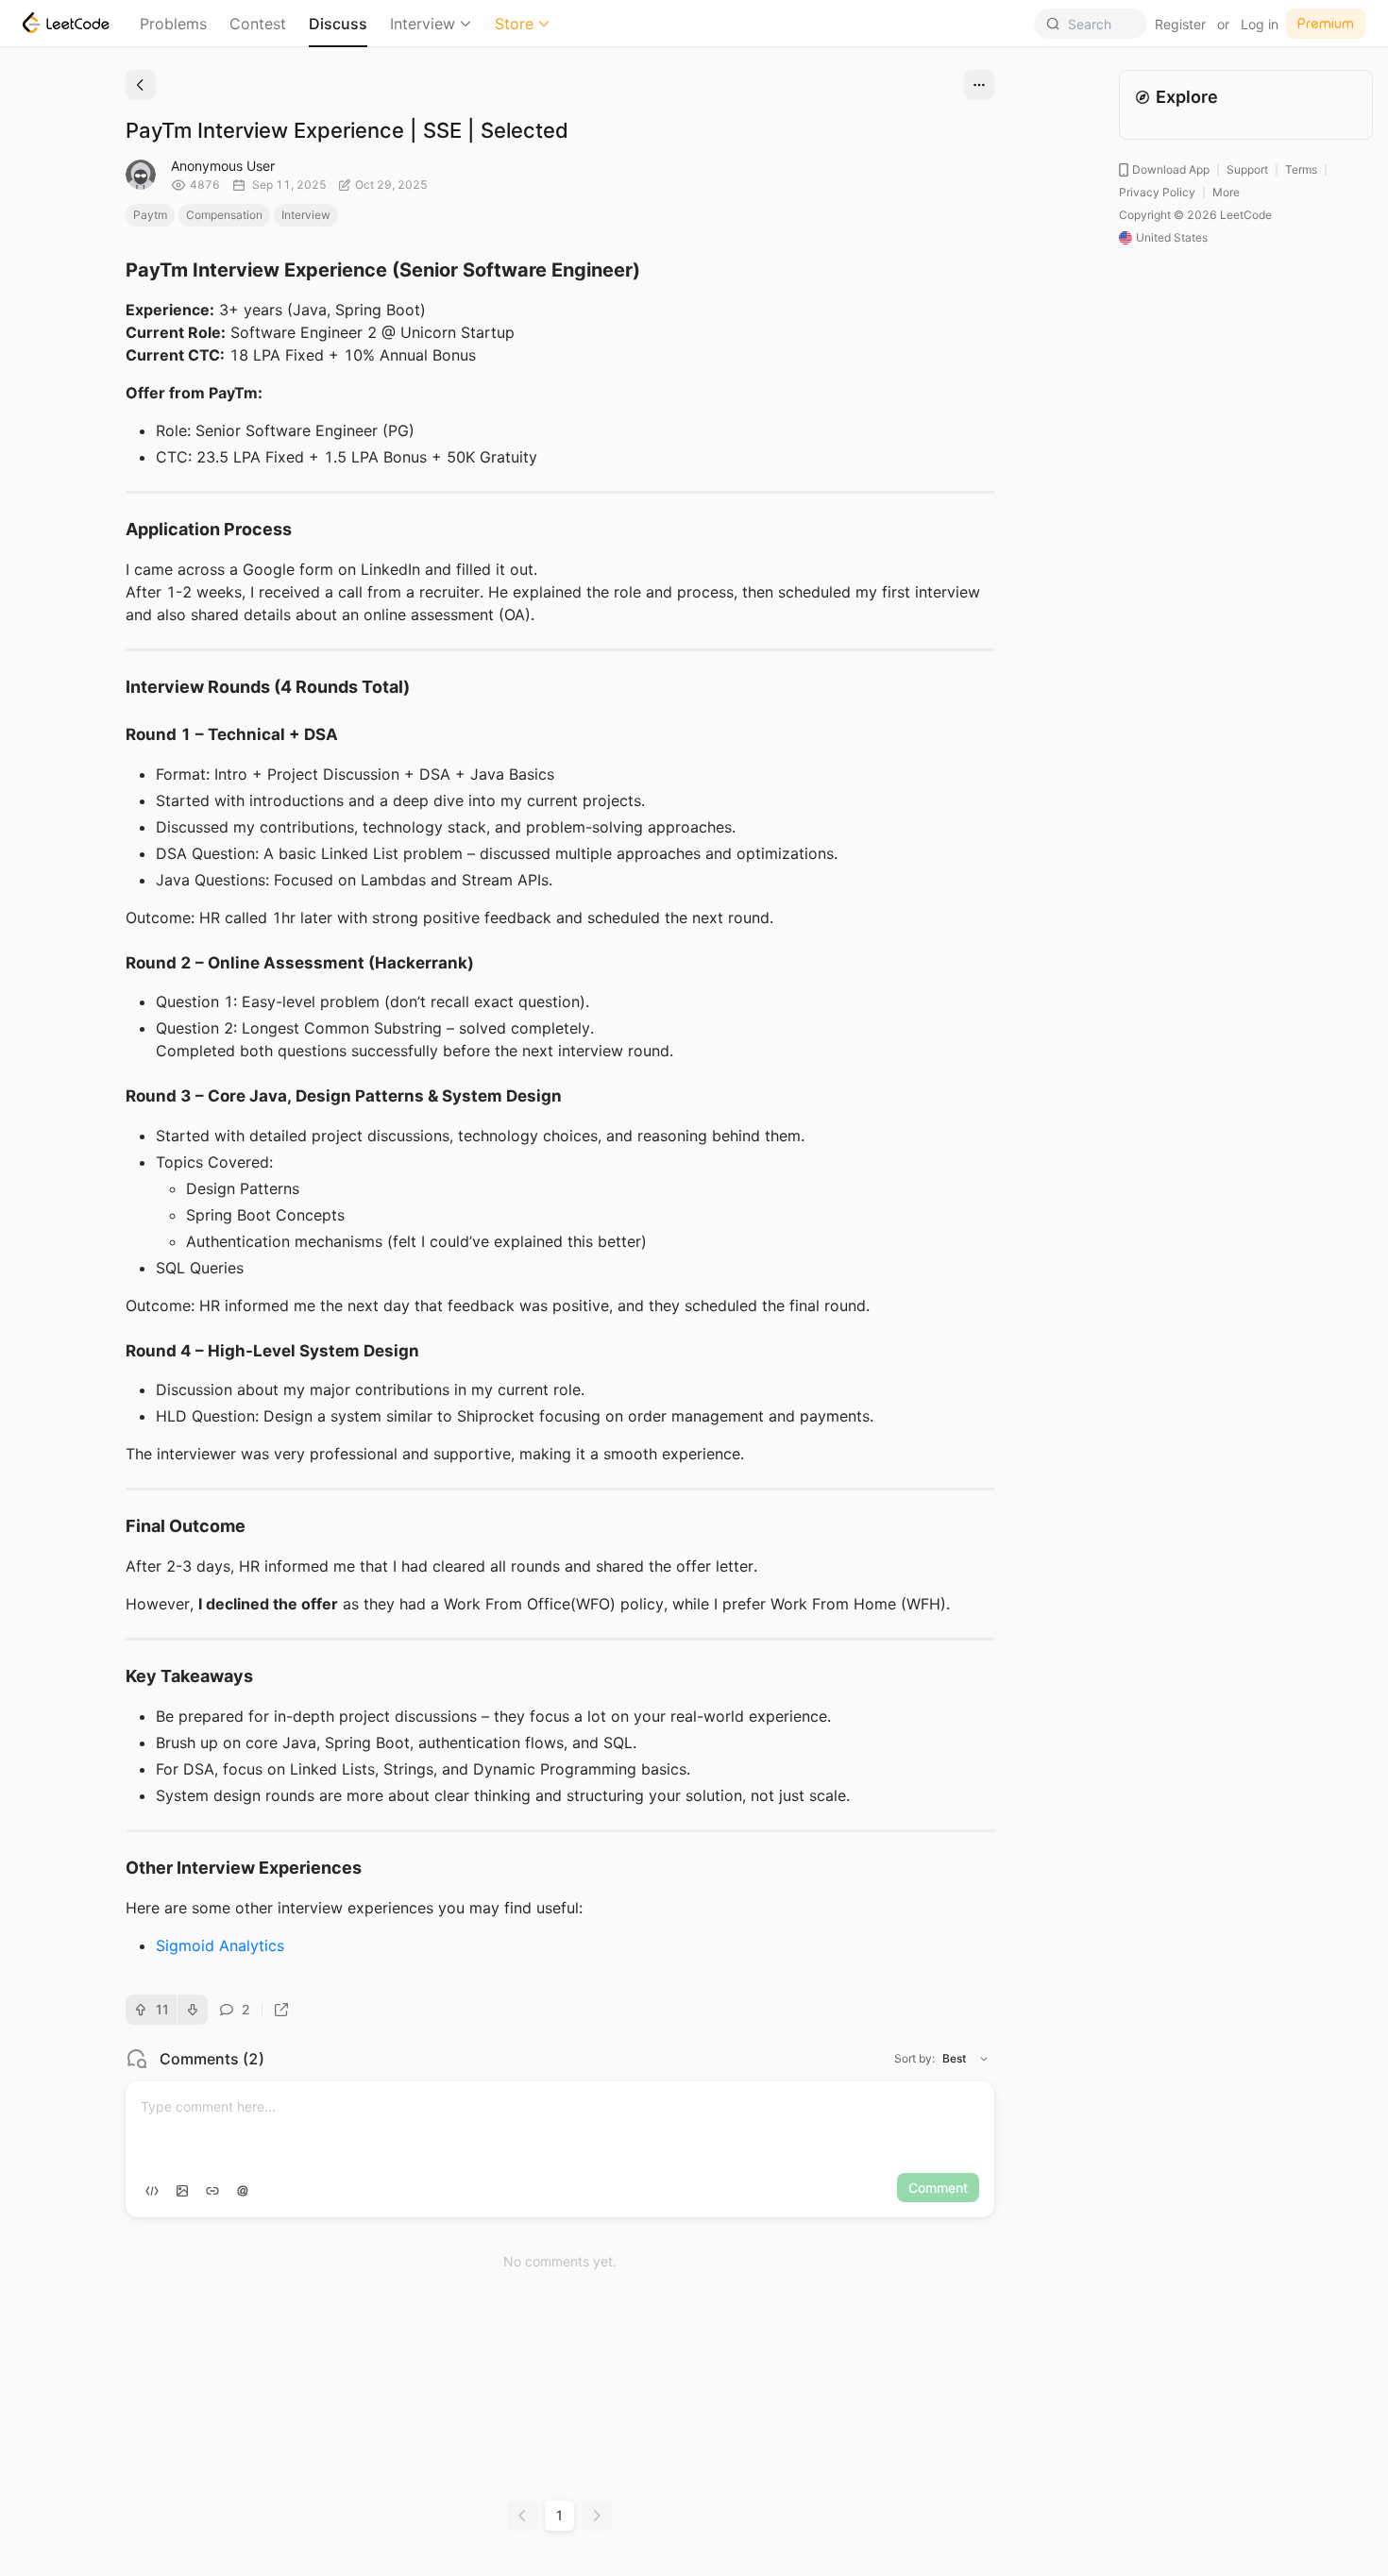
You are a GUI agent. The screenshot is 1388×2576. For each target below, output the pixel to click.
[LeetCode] (66, 23)
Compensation (224, 215)
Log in (1260, 24)
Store (514, 24)
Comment (938, 2188)
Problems (173, 24)
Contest (258, 24)
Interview (423, 24)
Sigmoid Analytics (220, 1945)
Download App (1171, 169)
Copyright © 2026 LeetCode (1195, 215)
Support (1247, 169)
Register (1180, 24)
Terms (1301, 169)
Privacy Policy (1157, 192)
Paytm (150, 215)
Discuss (338, 24)
